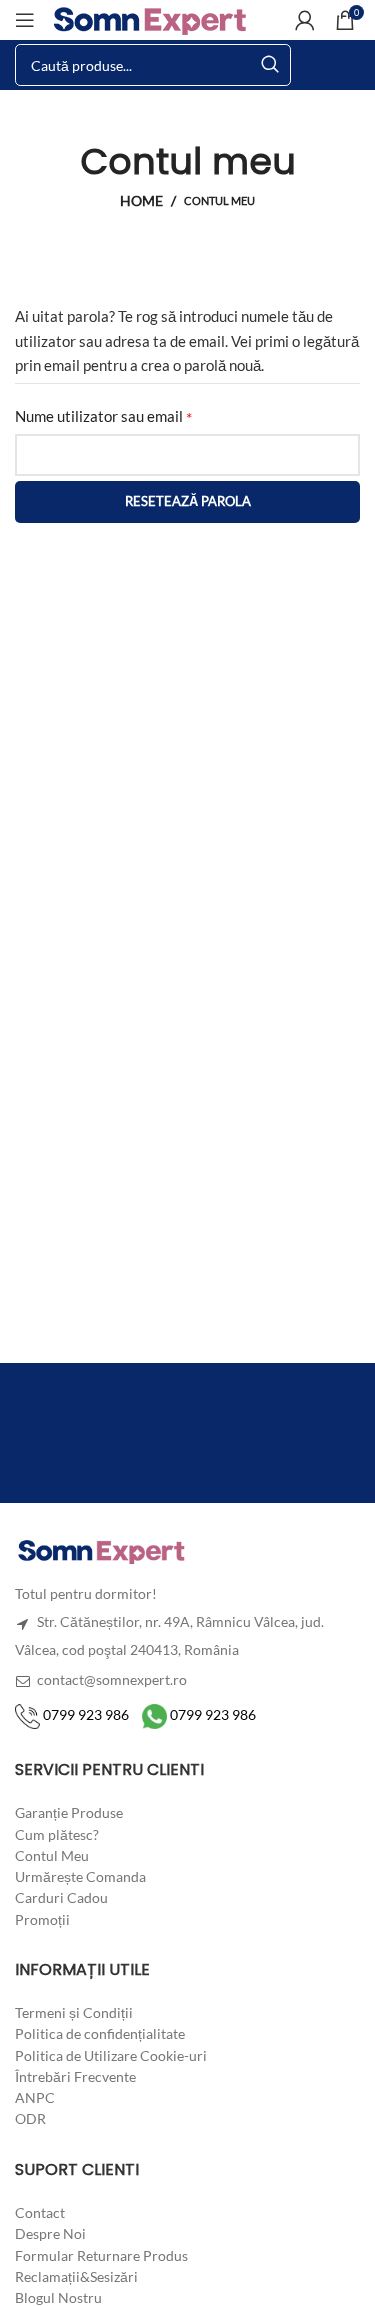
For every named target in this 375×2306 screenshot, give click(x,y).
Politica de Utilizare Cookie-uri (111, 2054)
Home (141, 201)
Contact (40, 2212)
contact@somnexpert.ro (110, 1679)
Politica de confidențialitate (100, 2033)
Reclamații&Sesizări (76, 2276)
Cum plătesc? (57, 1833)
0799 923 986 (84, 1714)
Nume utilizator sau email (141, 416)
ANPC (35, 2097)
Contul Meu (52, 1854)
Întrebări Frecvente (75, 2076)
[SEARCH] (270, 65)
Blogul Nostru (58, 2297)
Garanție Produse (69, 1812)
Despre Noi (50, 2233)
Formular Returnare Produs (101, 2254)
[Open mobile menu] (25, 20)
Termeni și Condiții (74, 2012)
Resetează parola (188, 501)
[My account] (305, 20)
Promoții (42, 1918)
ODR (30, 2118)
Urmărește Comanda (80, 1876)
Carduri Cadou (61, 1897)
